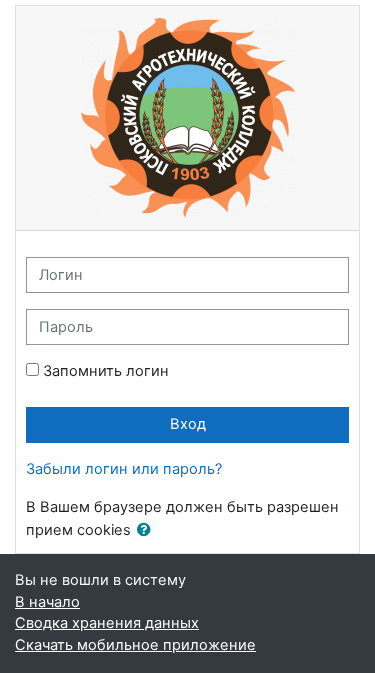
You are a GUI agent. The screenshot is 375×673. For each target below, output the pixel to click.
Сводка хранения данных (107, 623)
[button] (148, 531)
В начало (47, 602)
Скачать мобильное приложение (135, 645)
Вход (188, 424)
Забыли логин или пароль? (124, 469)
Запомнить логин (106, 371)
